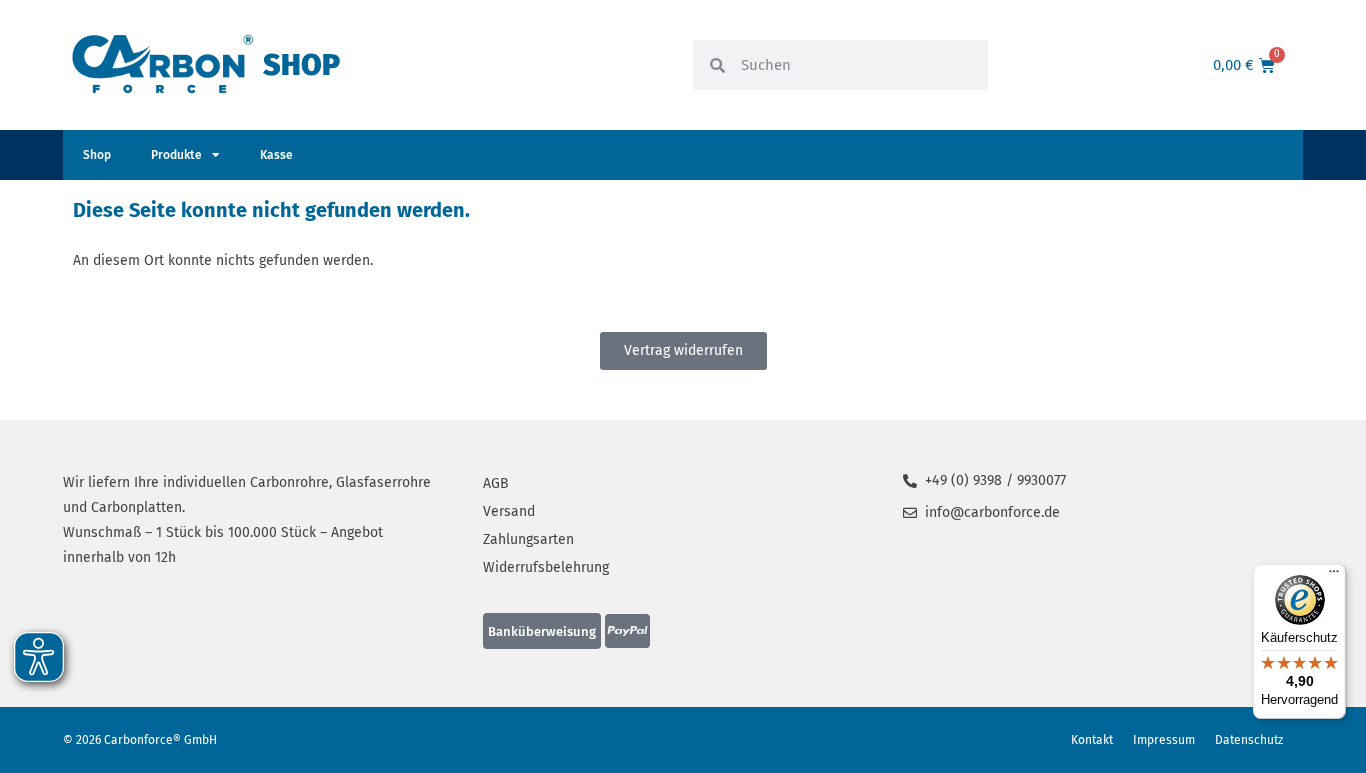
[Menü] (1334, 576)
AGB (496, 483)
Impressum (1164, 740)
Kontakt (1092, 740)
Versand (509, 511)
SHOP (301, 65)
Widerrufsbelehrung (546, 567)
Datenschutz (1249, 740)
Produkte (176, 155)
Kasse (276, 155)
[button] (542, 631)
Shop (97, 155)
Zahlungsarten (528, 539)
